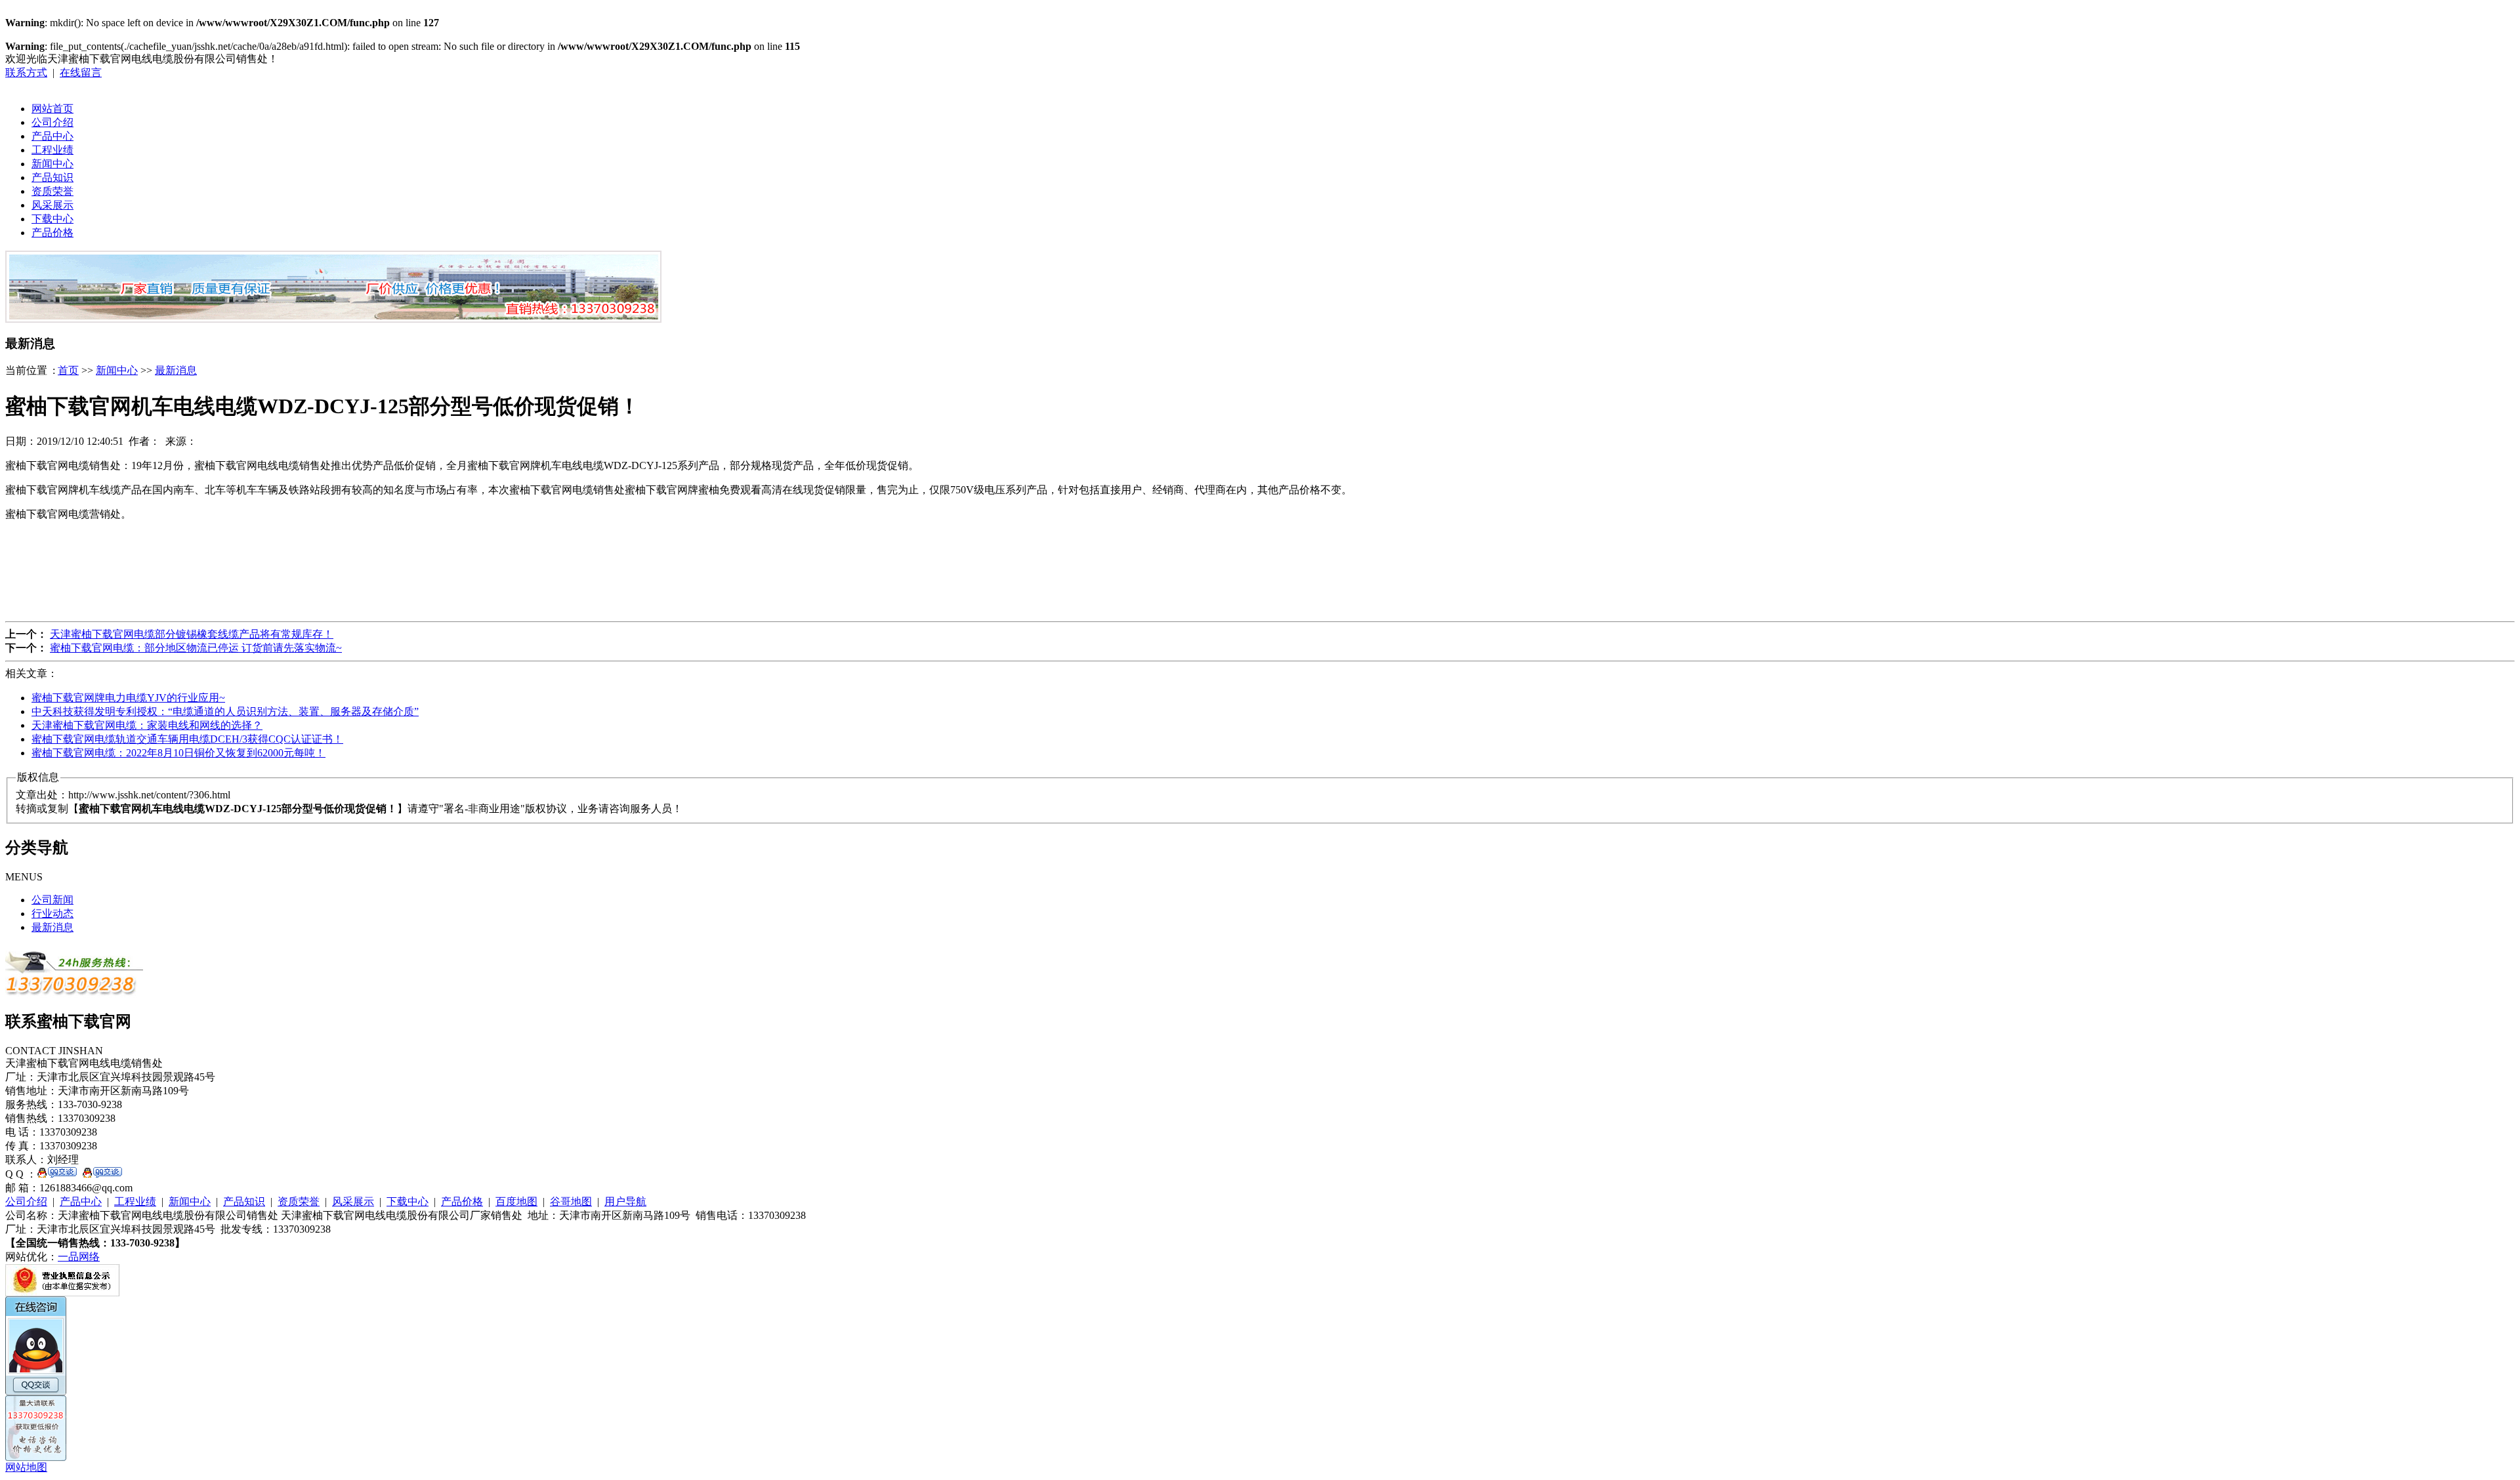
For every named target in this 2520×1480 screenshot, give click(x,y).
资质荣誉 (52, 191)
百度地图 (516, 1202)
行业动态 (52, 914)
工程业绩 (52, 150)
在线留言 (81, 72)
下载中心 (52, 219)
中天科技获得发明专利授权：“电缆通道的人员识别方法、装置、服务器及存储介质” (225, 711)
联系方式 (26, 72)
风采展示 (52, 205)
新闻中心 (52, 164)
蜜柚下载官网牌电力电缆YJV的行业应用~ (128, 698)
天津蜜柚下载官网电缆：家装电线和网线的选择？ (147, 725)
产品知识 (52, 177)
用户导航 (625, 1202)
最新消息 (176, 370)
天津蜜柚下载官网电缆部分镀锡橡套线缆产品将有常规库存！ (192, 634)
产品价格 (52, 233)
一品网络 (79, 1257)
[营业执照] (62, 1293)
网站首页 (52, 109)
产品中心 (52, 136)
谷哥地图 (571, 1202)
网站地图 (26, 1467)
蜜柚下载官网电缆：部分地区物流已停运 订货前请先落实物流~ (196, 648)
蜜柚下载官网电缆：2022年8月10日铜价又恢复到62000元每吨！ (178, 753)
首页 (68, 370)
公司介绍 (52, 122)
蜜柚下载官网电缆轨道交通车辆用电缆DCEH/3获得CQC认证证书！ (187, 739)
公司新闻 (52, 900)
